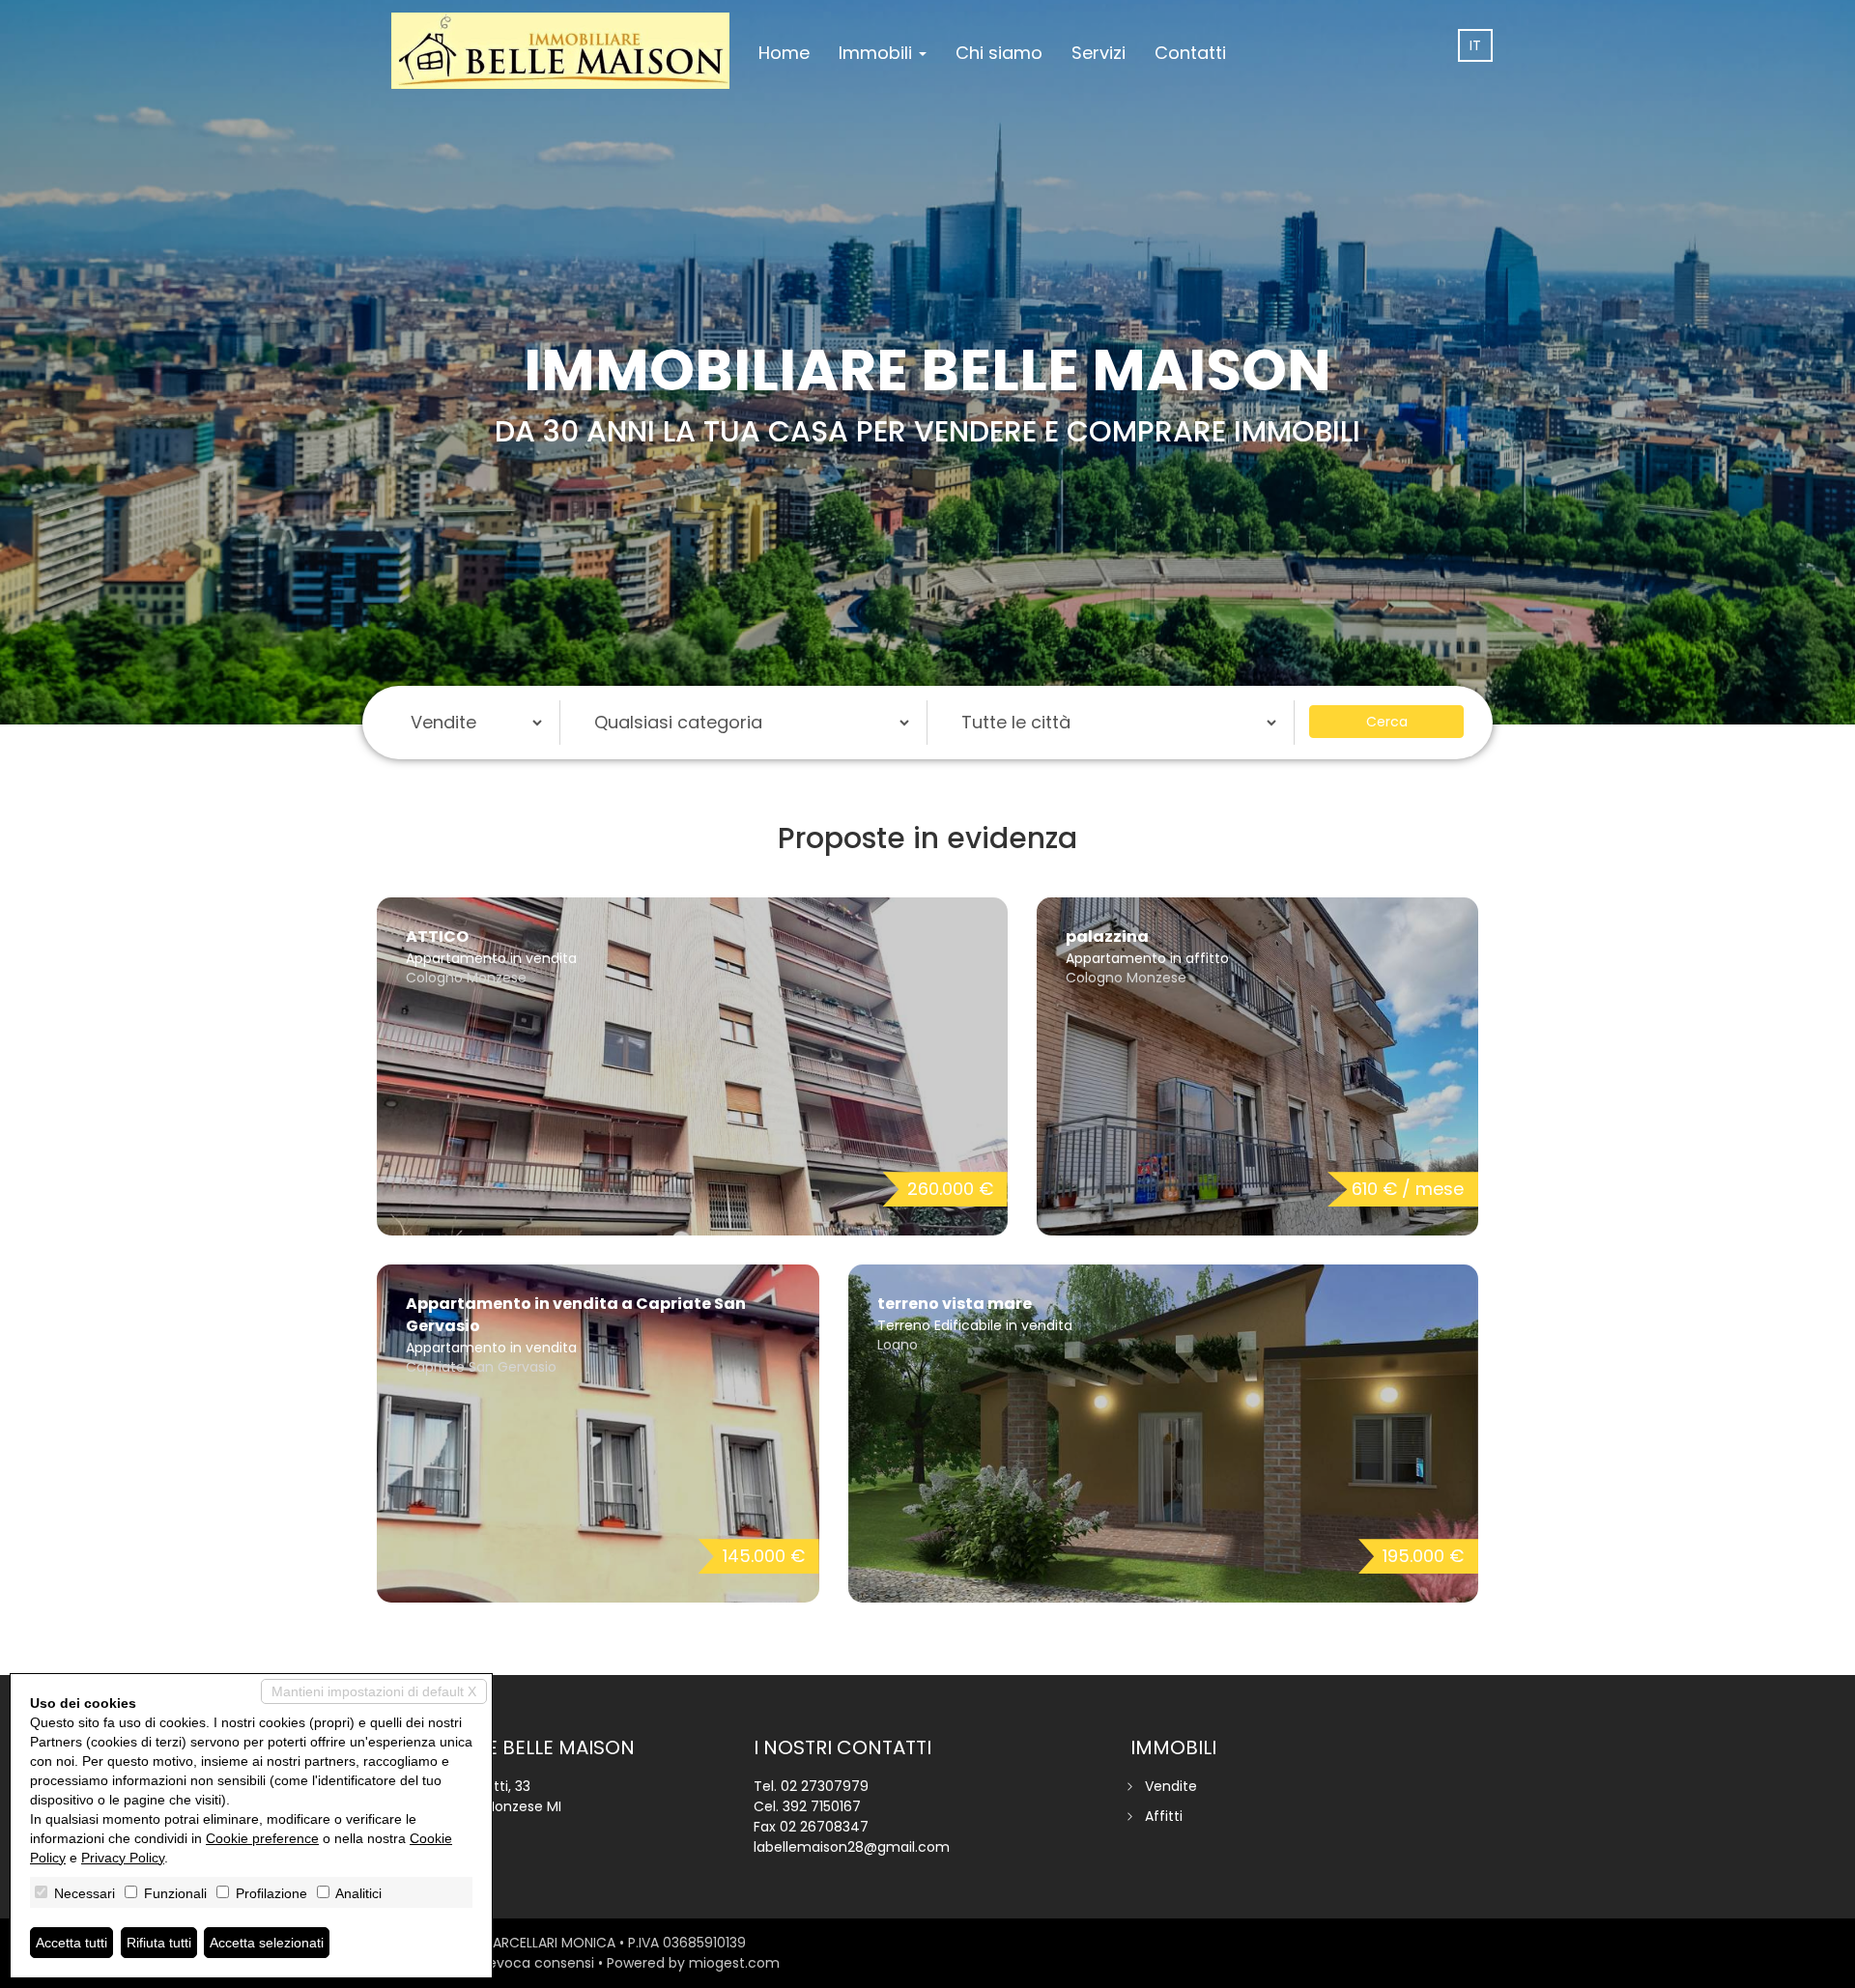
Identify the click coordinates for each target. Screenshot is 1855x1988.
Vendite (1171, 1786)
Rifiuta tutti (159, 1943)
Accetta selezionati (267, 1943)
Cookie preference (262, 1838)
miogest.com (734, 1963)
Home (784, 53)
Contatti (1190, 53)
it (1475, 45)
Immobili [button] (878, 53)
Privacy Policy (123, 1858)
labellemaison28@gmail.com (852, 1847)
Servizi (1099, 53)
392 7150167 (822, 1806)
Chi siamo (999, 53)
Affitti (1164, 1816)
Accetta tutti (71, 1943)
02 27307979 (825, 1786)
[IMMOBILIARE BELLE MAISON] (560, 50)
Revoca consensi (537, 1963)
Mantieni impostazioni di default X (374, 1691)
